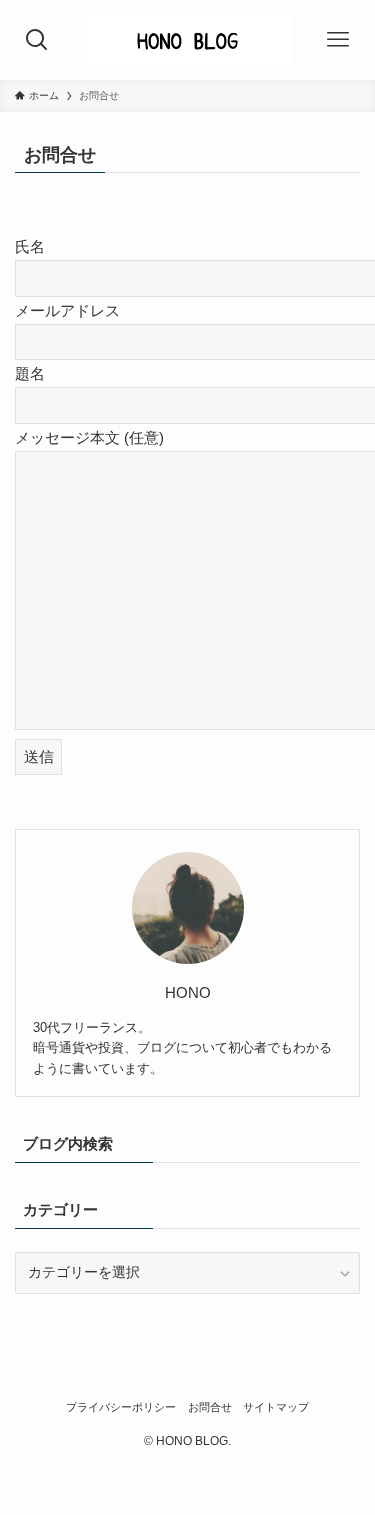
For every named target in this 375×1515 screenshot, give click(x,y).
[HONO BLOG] (187, 40)
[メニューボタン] (337, 40)
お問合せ (210, 1407)
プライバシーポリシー (121, 1407)
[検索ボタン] (37, 40)
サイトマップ (276, 1407)
